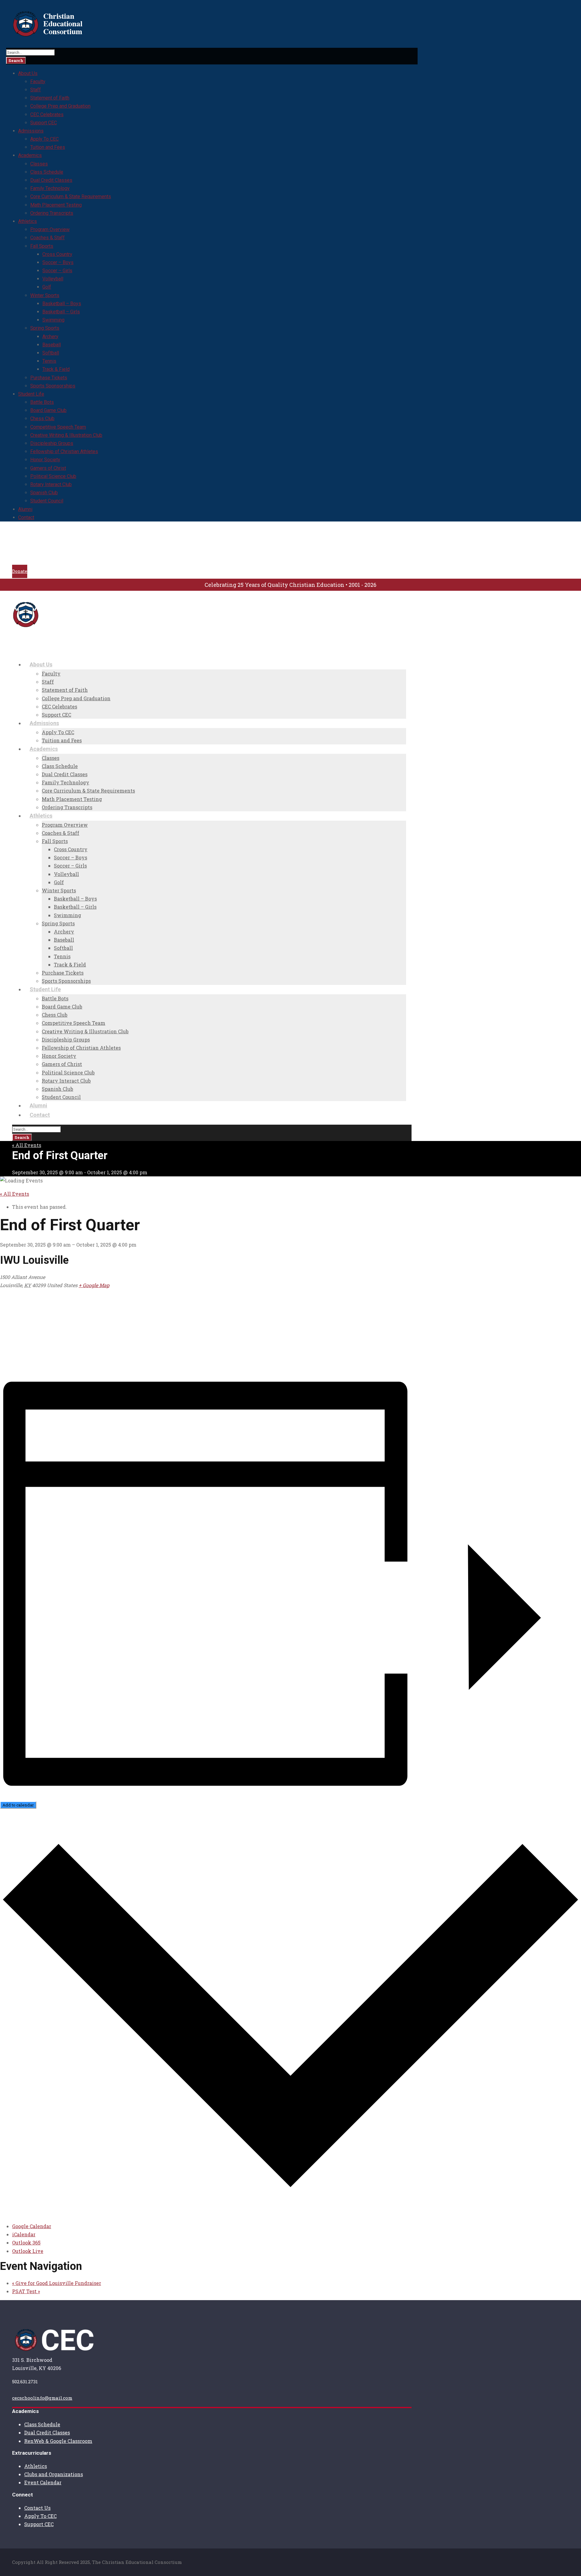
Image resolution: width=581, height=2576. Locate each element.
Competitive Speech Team (58, 427)
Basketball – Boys (62, 304)
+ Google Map (94, 1285)
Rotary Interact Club (51, 484)
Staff (36, 90)
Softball (51, 353)
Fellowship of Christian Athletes (64, 451)
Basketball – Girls (61, 312)
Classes (39, 164)
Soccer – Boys (58, 262)
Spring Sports (45, 328)
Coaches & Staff (48, 238)
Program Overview (50, 229)
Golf (47, 287)
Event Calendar (43, 2482)
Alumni (25, 509)
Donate (20, 571)
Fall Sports (42, 246)
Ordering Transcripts (52, 213)
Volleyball (53, 279)
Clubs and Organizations (54, 2474)
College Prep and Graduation (60, 106)
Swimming (53, 320)
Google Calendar (32, 2226)
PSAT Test (26, 2291)
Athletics (28, 221)
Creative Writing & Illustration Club (66, 435)
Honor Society (45, 460)
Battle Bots (42, 402)
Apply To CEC (44, 139)
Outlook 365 (26, 2243)
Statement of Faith (50, 98)
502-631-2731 (93, 534)
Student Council (47, 501)
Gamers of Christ (48, 468)
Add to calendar (18, 1805)
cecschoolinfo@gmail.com (43, 534)
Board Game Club (48, 410)
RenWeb (33, 552)
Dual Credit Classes (51, 180)
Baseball (52, 345)
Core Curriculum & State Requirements (71, 196)
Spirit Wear (37, 560)
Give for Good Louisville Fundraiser (57, 2283)
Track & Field (56, 369)
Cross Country (57, 254)
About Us (28, 73)
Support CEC (44, 123)
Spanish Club (44, 493)
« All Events (27, 1145)
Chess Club (42, 418)
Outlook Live (28, 2251)
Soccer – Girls (57, 271)
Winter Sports (45, 295)
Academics (30, 155)
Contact (26, 517)
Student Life (31, 394)
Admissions (31, 131)
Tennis (49, 361)
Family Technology (50, 188)
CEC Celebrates (47, 114)
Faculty (38, 82)
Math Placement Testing (56, 205)
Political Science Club (53, 476)
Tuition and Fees (48, 147)
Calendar (34, 545)
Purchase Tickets (49, 378)
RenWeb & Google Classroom (58, 2441)
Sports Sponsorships (53, 386)
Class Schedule (47, 172)
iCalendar (24, 2234)
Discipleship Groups (52, 443)
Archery (50, 337)
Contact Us (37, 2508)
